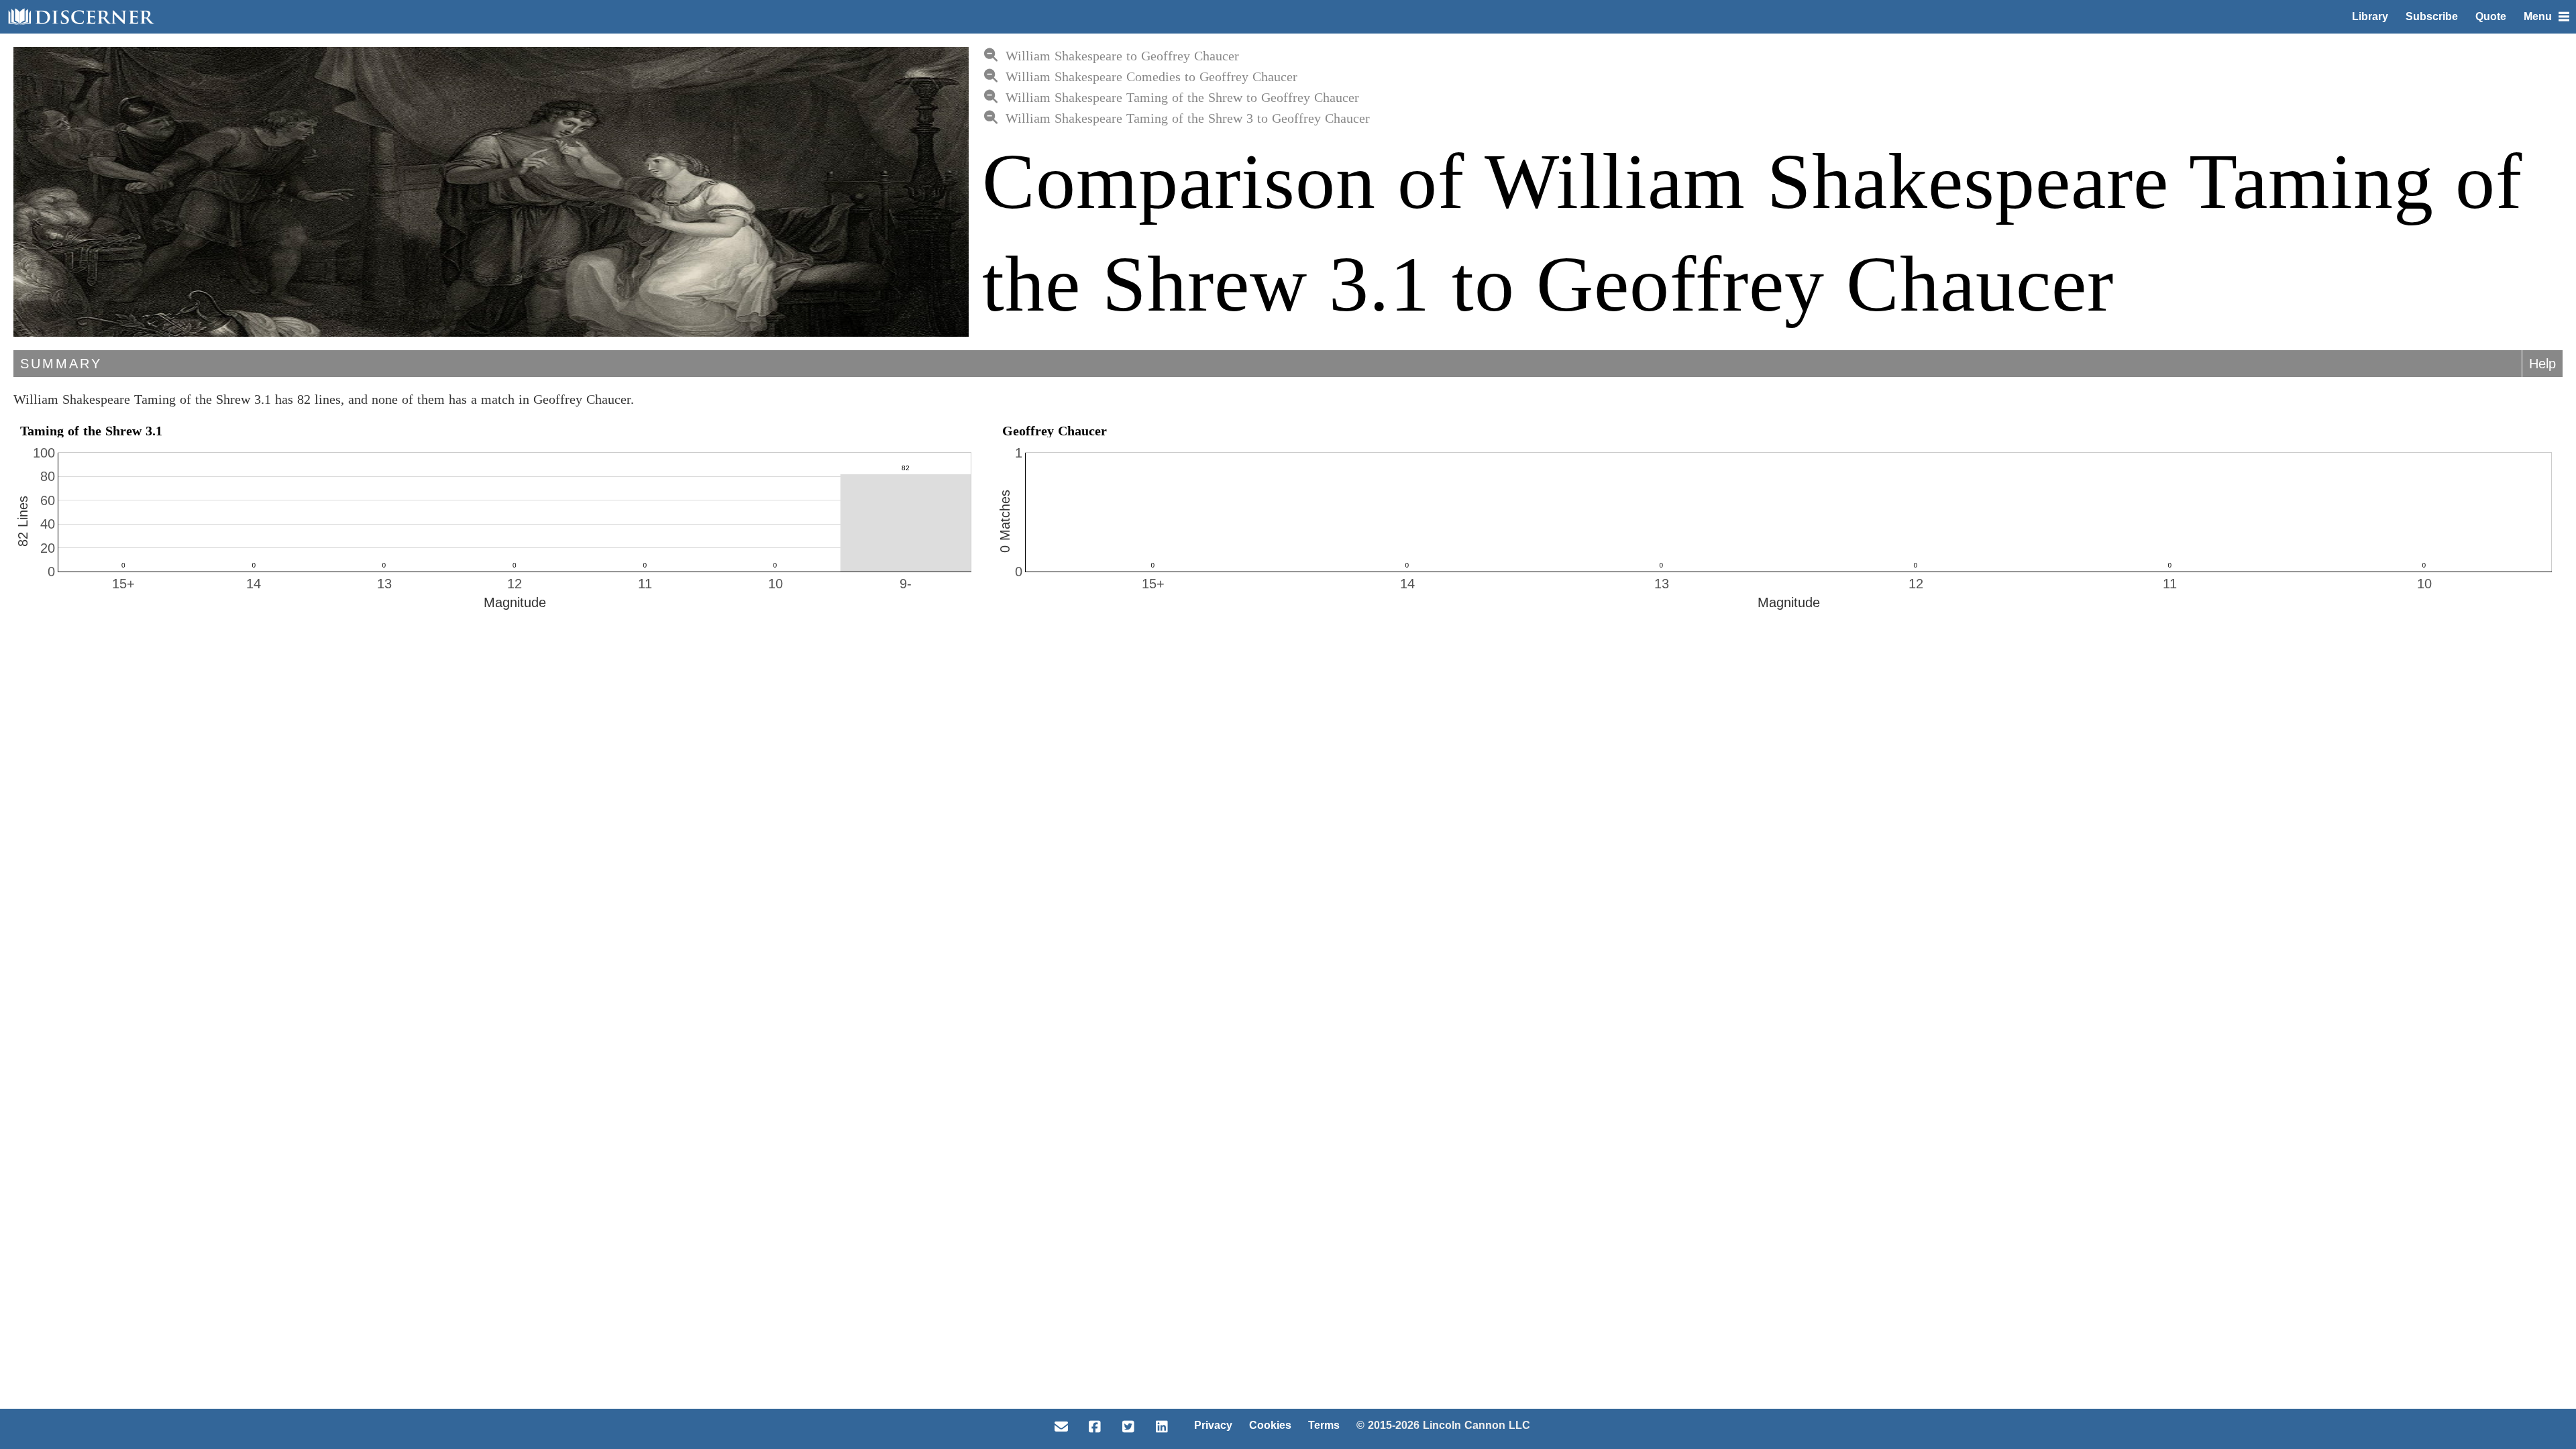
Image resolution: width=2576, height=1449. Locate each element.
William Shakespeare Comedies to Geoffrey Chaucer (1151, 76)
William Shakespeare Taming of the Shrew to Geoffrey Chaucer (1182, 97)
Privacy (1213, 1425)
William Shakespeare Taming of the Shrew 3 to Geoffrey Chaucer (1188, 118)
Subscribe (2432, 16)
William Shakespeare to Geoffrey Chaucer (1122, 56)
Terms (1324, 1425)
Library (2370, 16)
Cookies (1270, 1425)
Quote (2491, 16)
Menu (2538, 16)
